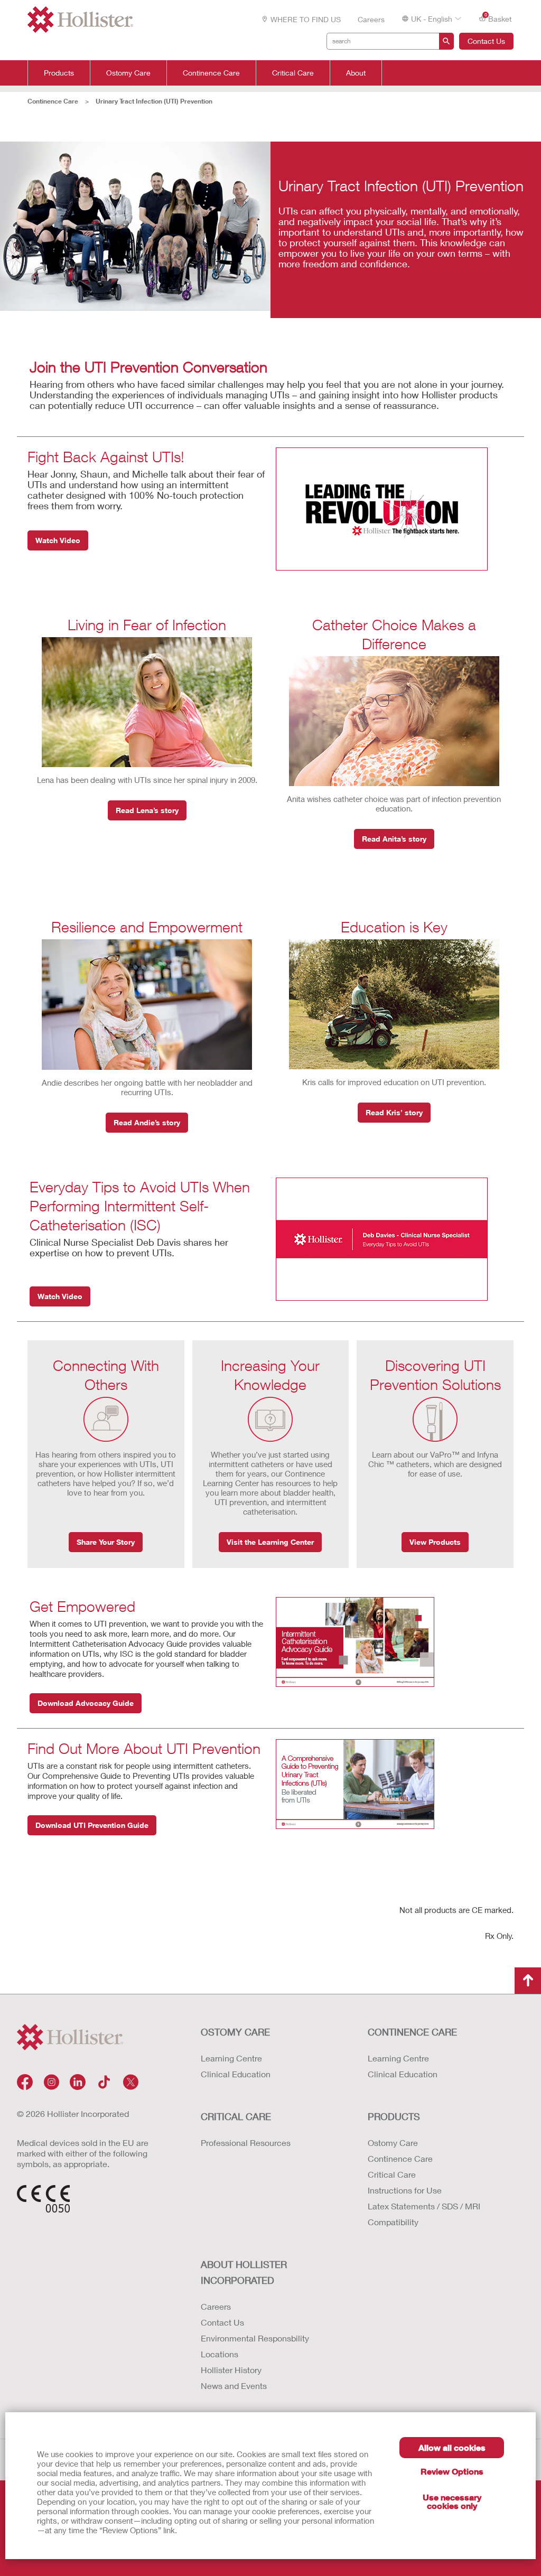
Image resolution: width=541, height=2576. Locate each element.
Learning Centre (231, 2058)
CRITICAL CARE (236, 2116)
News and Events (234, 2386)
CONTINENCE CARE (412, 2032)
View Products (435, 1542)
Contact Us (486, 41)
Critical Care (293, 73)
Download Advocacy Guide (86, 1703)
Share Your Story (106, 1542)
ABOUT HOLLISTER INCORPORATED (244, 2272)
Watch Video (58, 540)
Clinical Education (236, 2074)
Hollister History (231, 2370)
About (356, 73)
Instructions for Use (405, 2190)
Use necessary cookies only (452, 2501)
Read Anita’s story (394, 839)
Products (59, 73)
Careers (371, 19)
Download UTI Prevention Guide (92, 1825)
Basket (498, 18)
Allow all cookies (452, 2447)
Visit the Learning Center (270, 1542)
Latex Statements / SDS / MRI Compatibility (424, 2214)
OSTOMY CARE (235, 2032)
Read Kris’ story (394, 1112)
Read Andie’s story (147, 1122)
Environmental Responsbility (255, 2338)
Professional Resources (246, 2143)
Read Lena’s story (147, 810)
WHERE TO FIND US (306, 19)
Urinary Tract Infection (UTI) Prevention (154, 101)
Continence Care (211, 73)
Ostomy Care (128, 73)
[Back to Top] (528, 1981)
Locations (220, 2354)
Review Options (452, 2471)
